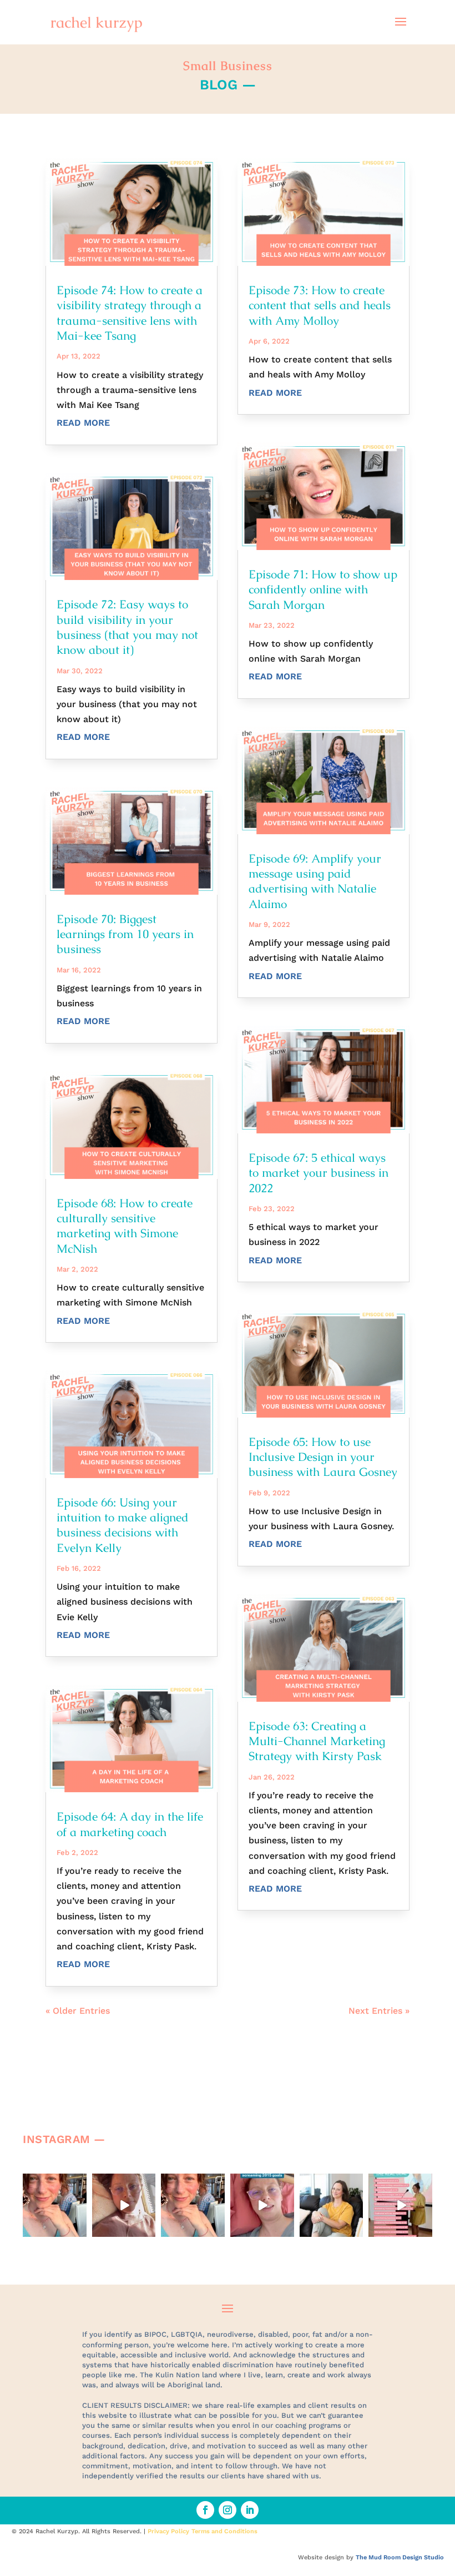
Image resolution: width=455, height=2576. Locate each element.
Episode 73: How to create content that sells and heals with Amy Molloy (320, 305)
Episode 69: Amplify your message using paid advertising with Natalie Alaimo (315, 881)
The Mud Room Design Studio (400, 2557)
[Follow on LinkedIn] (250, 2510)
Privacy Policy (168, 2531)
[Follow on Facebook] (205, 2510)
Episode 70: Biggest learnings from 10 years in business (125, 934)
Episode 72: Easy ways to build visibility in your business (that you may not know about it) (127, 627)
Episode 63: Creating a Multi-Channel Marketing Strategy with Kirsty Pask (317, 1741)
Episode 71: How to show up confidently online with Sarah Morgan (323, 589)
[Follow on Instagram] (228, 2510)
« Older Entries (78, 2011)
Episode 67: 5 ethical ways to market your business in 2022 (318, 1173)
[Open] (55, 2206)
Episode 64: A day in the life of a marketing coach (130, 1824)
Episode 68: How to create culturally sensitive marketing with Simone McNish (125, 1226)
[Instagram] (80, 2231)
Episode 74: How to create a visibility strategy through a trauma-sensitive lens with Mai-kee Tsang (130, 313)
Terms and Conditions (224, 2531)
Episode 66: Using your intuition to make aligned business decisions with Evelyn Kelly (123, 1525)
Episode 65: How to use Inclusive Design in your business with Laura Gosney (323, 1457)
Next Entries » (379, 2011)
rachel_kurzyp (54, 2182)
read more (83, 423)
